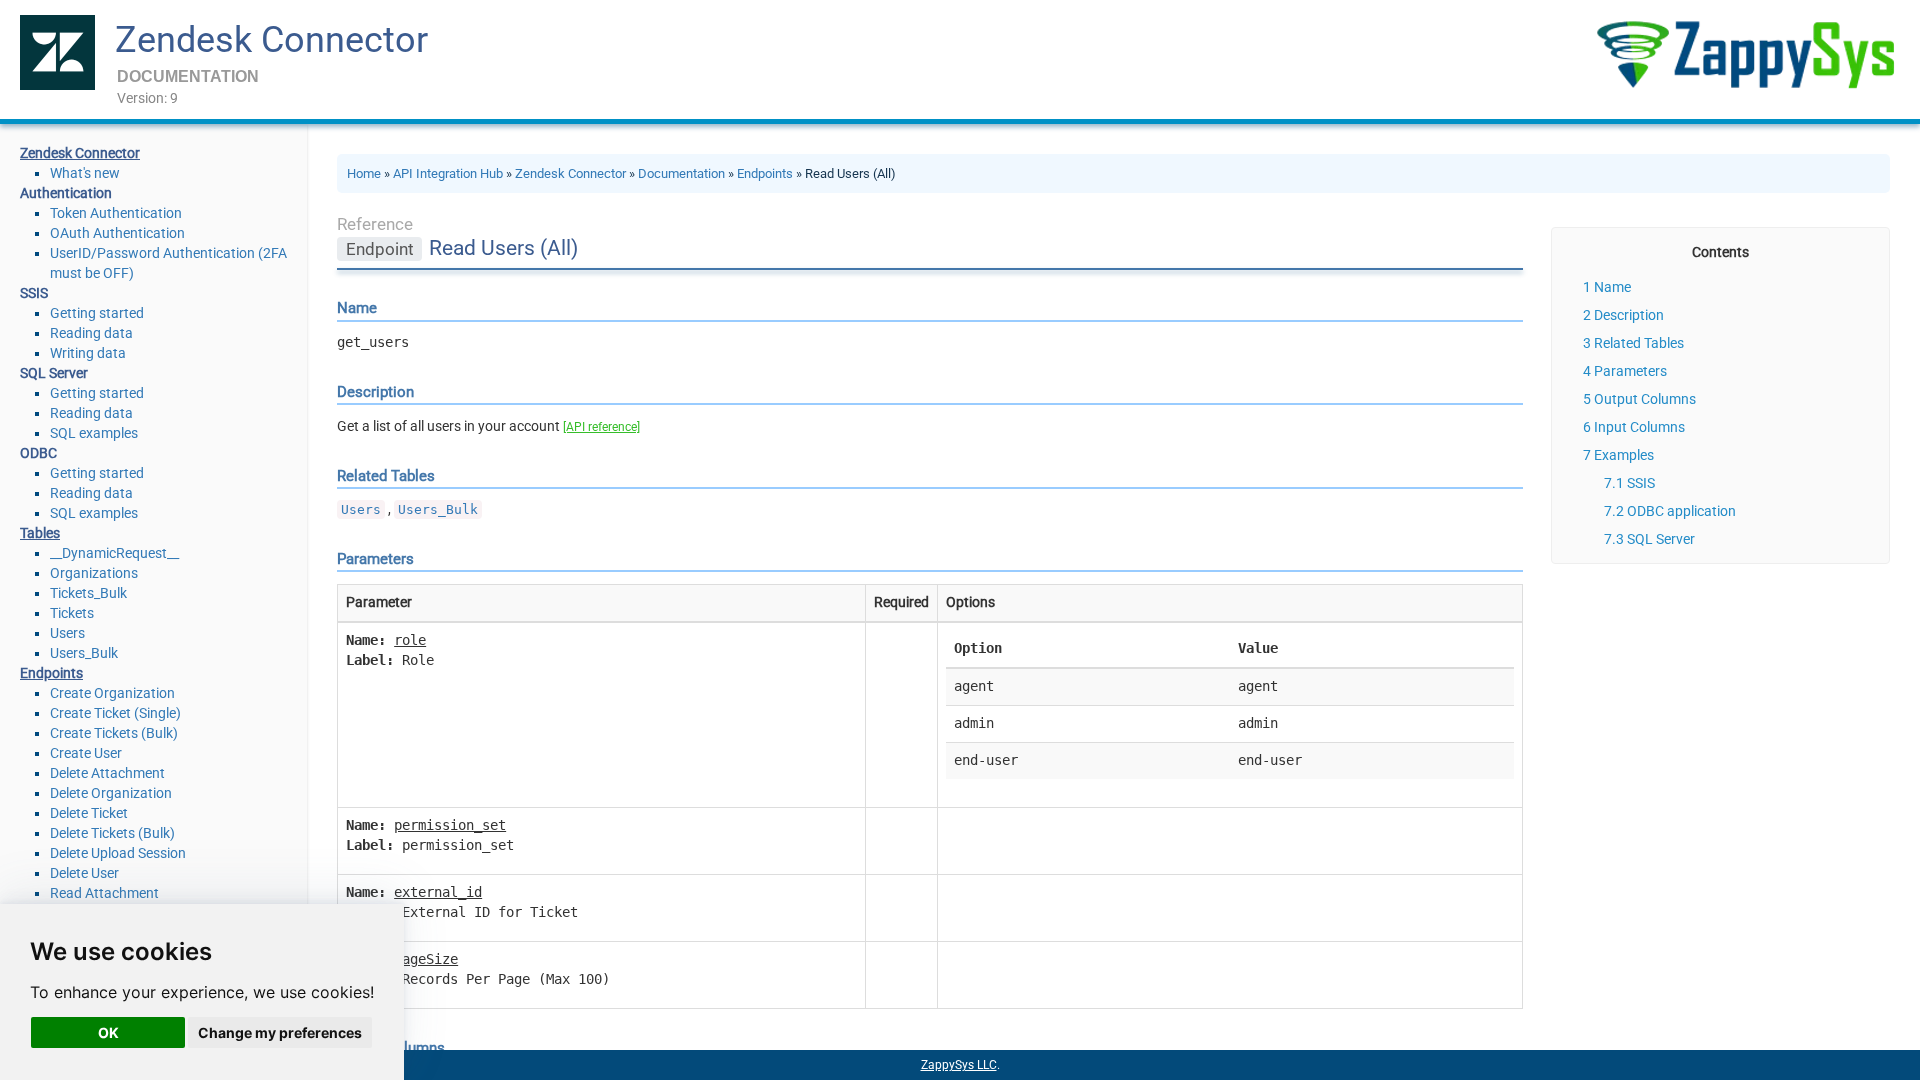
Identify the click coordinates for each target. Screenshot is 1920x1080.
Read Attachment (104, 893)
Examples (1624, 455)
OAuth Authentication (117, 233)
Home (364, 173)
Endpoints (765, 173)
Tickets (72, 613)
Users (67, 633)
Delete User (84, 873)
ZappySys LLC (959, 1065)
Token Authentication (116, 213)
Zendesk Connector (271, 40)
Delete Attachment (107, 773)
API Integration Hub (448, 173)
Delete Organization (111, 793)
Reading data (91, 333)
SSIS (1641, 483)
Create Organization (112, 693)
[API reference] (601, 427)
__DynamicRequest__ (114, 553)
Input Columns (1639, 427)
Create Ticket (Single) (115, 713)
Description (1629, 315)
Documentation (681, 173)
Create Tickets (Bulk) (114, 733)
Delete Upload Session (118, 853)
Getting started (97, 313)
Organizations (94, 573)
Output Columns (1645, 399)
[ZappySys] (1745, 54)
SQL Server (1661, 539)
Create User (86, 753)
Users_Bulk (84, 653)
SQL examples (94, 433)
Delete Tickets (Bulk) (112, 833)
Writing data (88, 353)
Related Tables (1639, 343)
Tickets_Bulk (88, 593)
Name (1612, 287)
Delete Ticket (89, 813)
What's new (85, 173)
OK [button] (108, 1032)
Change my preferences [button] (280, 1032)
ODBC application (1681, 511)
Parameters (1630, 371)
